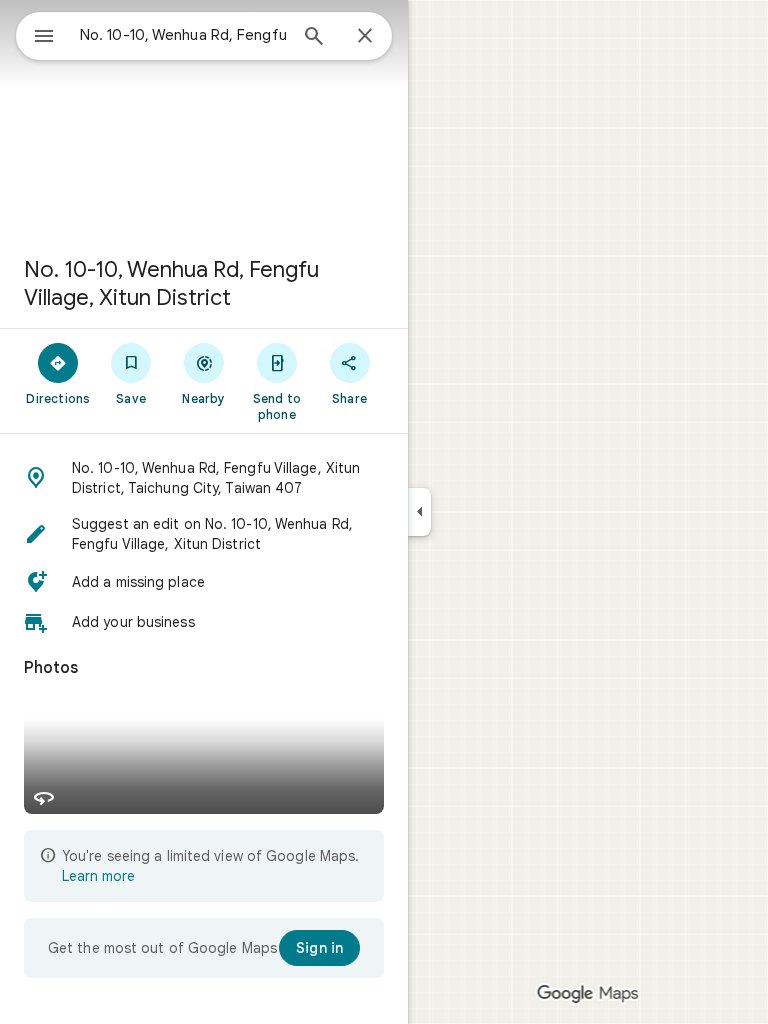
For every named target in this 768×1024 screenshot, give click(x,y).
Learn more (98, 876)
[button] (204, 478)
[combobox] (183, 35)
